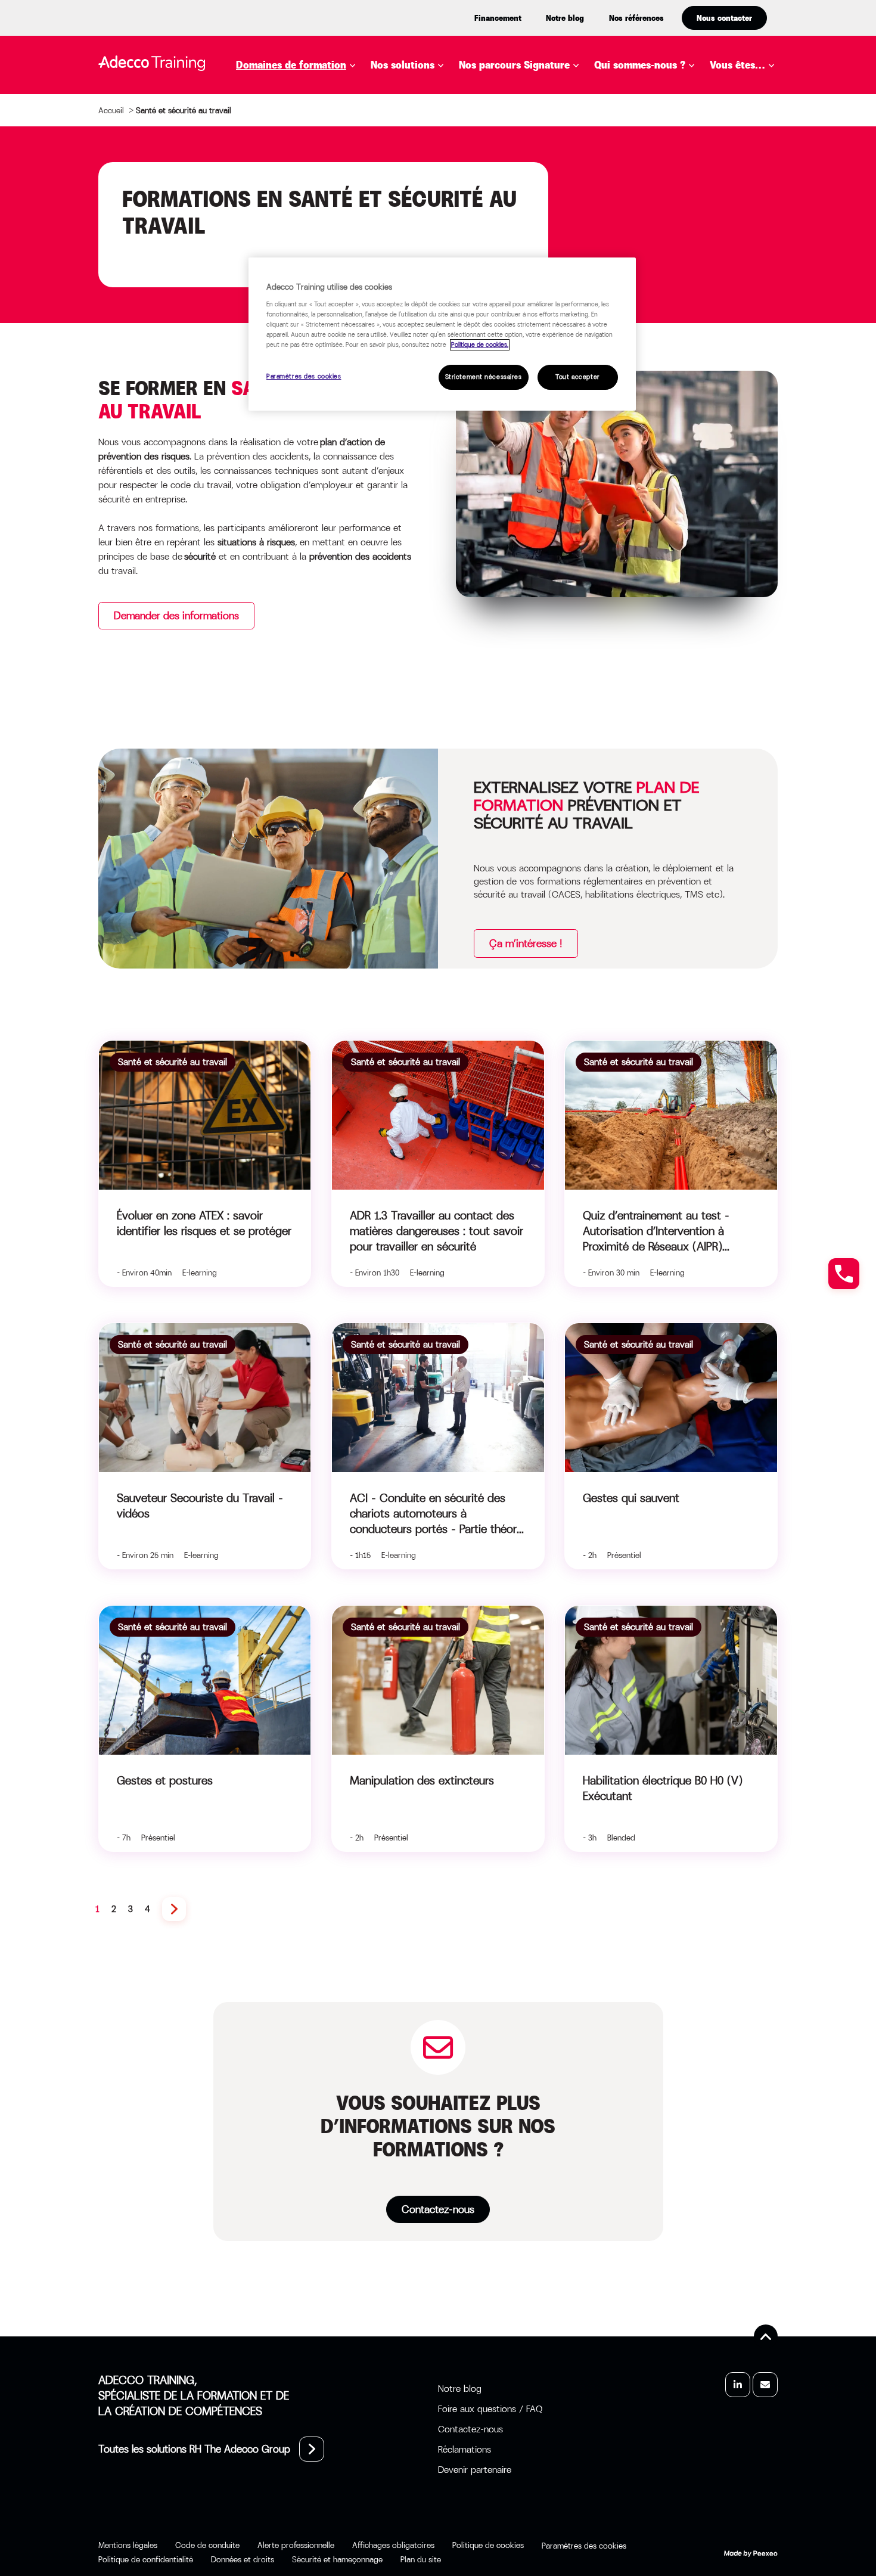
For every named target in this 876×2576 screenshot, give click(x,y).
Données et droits (243, 2559)
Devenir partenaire (475, 2470)
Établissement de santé (765, 165)
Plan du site (421, 2559)
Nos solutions (403, 65)
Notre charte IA (654, 126)
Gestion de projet (301, 183)
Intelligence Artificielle (319, 201)
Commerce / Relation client (328, 111)
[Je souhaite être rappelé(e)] (844, 1274)
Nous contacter (724, 18)
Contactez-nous (438, 2209)
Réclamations (465, 2449)
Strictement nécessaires (484, 377)
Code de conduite (207, 2545)
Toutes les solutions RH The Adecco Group (194, 2449)
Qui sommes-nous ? (640, 65)
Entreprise (756, 94)
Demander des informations (176, 616)
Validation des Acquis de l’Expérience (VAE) (502, 219)
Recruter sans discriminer (548, 197)
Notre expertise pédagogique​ (653, 101)
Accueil (111, 110)
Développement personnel (323, 147)
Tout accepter (577, 377)
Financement (498, 18)
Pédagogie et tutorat (311, 255)
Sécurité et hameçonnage (337, 2559)
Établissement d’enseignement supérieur (768, 126)
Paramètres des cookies (304, 376)
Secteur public (767, 190)
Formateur (757, 208)
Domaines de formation (291, 65)
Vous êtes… (737, 65)
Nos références (636, 18)
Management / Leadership (322, 237)
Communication (296, 129)
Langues (276, 219)
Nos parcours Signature (514, 65)
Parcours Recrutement (538, 147)
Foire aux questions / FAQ (490, 2409)
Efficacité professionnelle (325, 165)
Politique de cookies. (480, 345)
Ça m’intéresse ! (526, 944)
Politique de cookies (488, 2545)
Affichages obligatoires (393, 2545)
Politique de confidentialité (146, 2559)
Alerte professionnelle (296, 2545)
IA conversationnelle (446, 237)
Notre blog (565, 18)
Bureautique (287, 94)
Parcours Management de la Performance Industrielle (589, 172)
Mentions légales (128, 2545)
